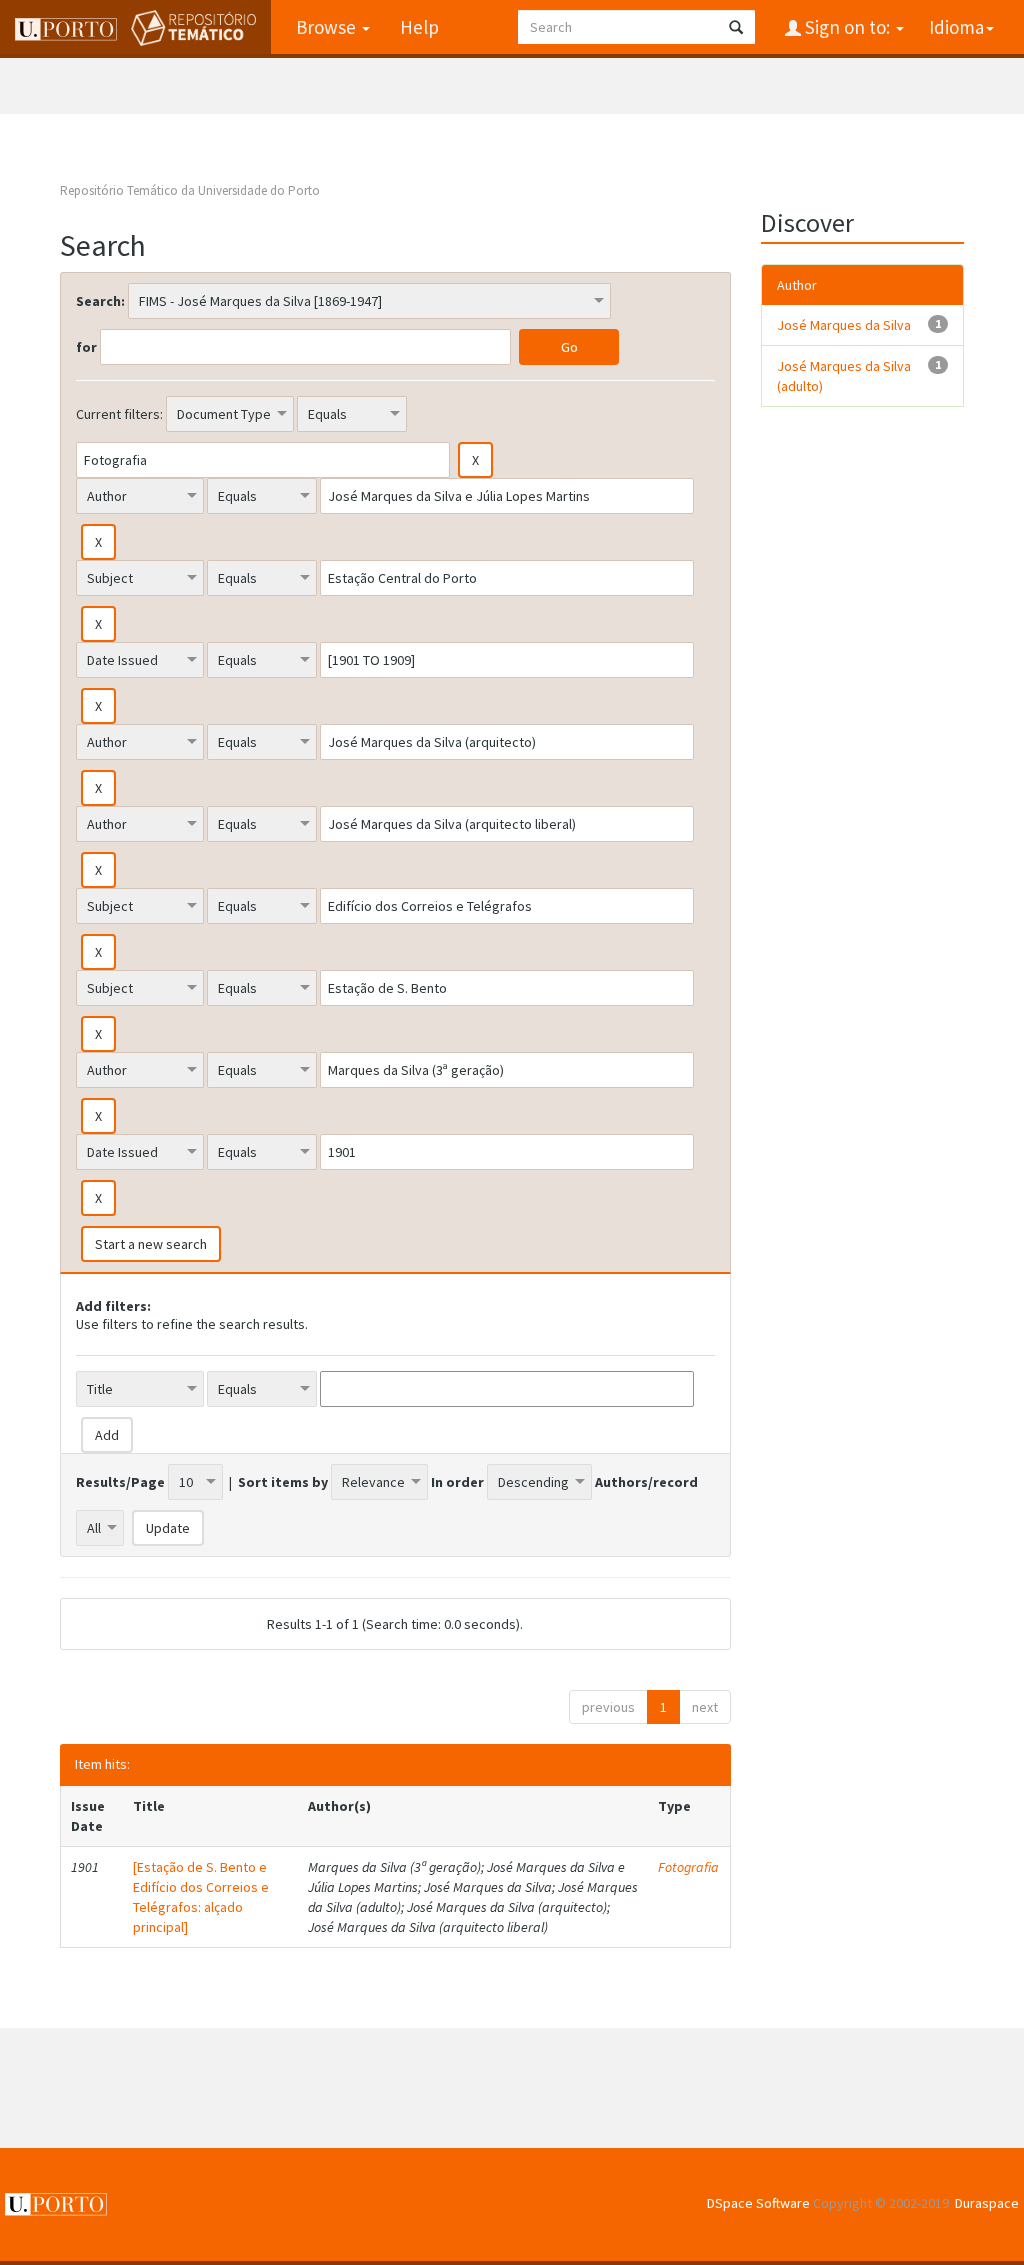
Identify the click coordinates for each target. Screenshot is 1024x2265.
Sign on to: (847, 27)
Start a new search (151, 1244)
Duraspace (987, 2203)
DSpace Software (758, 2203)
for (86, 347)
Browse (328, 27)
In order (457, 1482)
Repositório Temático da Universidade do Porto (190, 190)
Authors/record (646, 1482)
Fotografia (688, 1867)
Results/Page (120, 1482)
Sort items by (283, 1482)
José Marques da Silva (844, 325)
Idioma (956, 27)
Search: (100, 301)
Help (419, 27)
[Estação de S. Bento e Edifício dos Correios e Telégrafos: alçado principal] (201, 1897)
